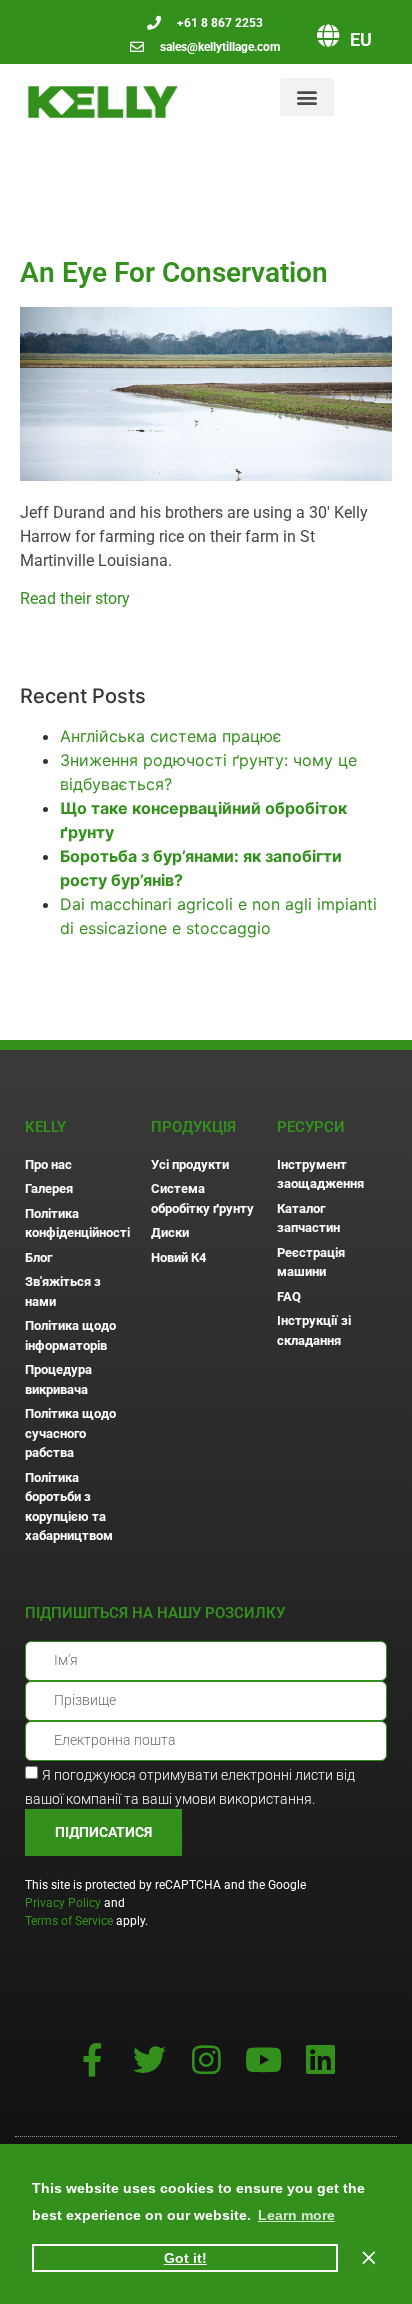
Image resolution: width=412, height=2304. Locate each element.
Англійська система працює (171, 736)
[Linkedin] (320, 2059)
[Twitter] (149, 2059)
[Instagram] (206, 2059)
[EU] (327, 35)
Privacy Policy (63, 1903)
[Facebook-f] (92, 2059)
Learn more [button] (296, 2215)
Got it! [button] (185, 2258)
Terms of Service (69, 1921)
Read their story (75, 598)
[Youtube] (263, 2059)
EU (361, 39)
